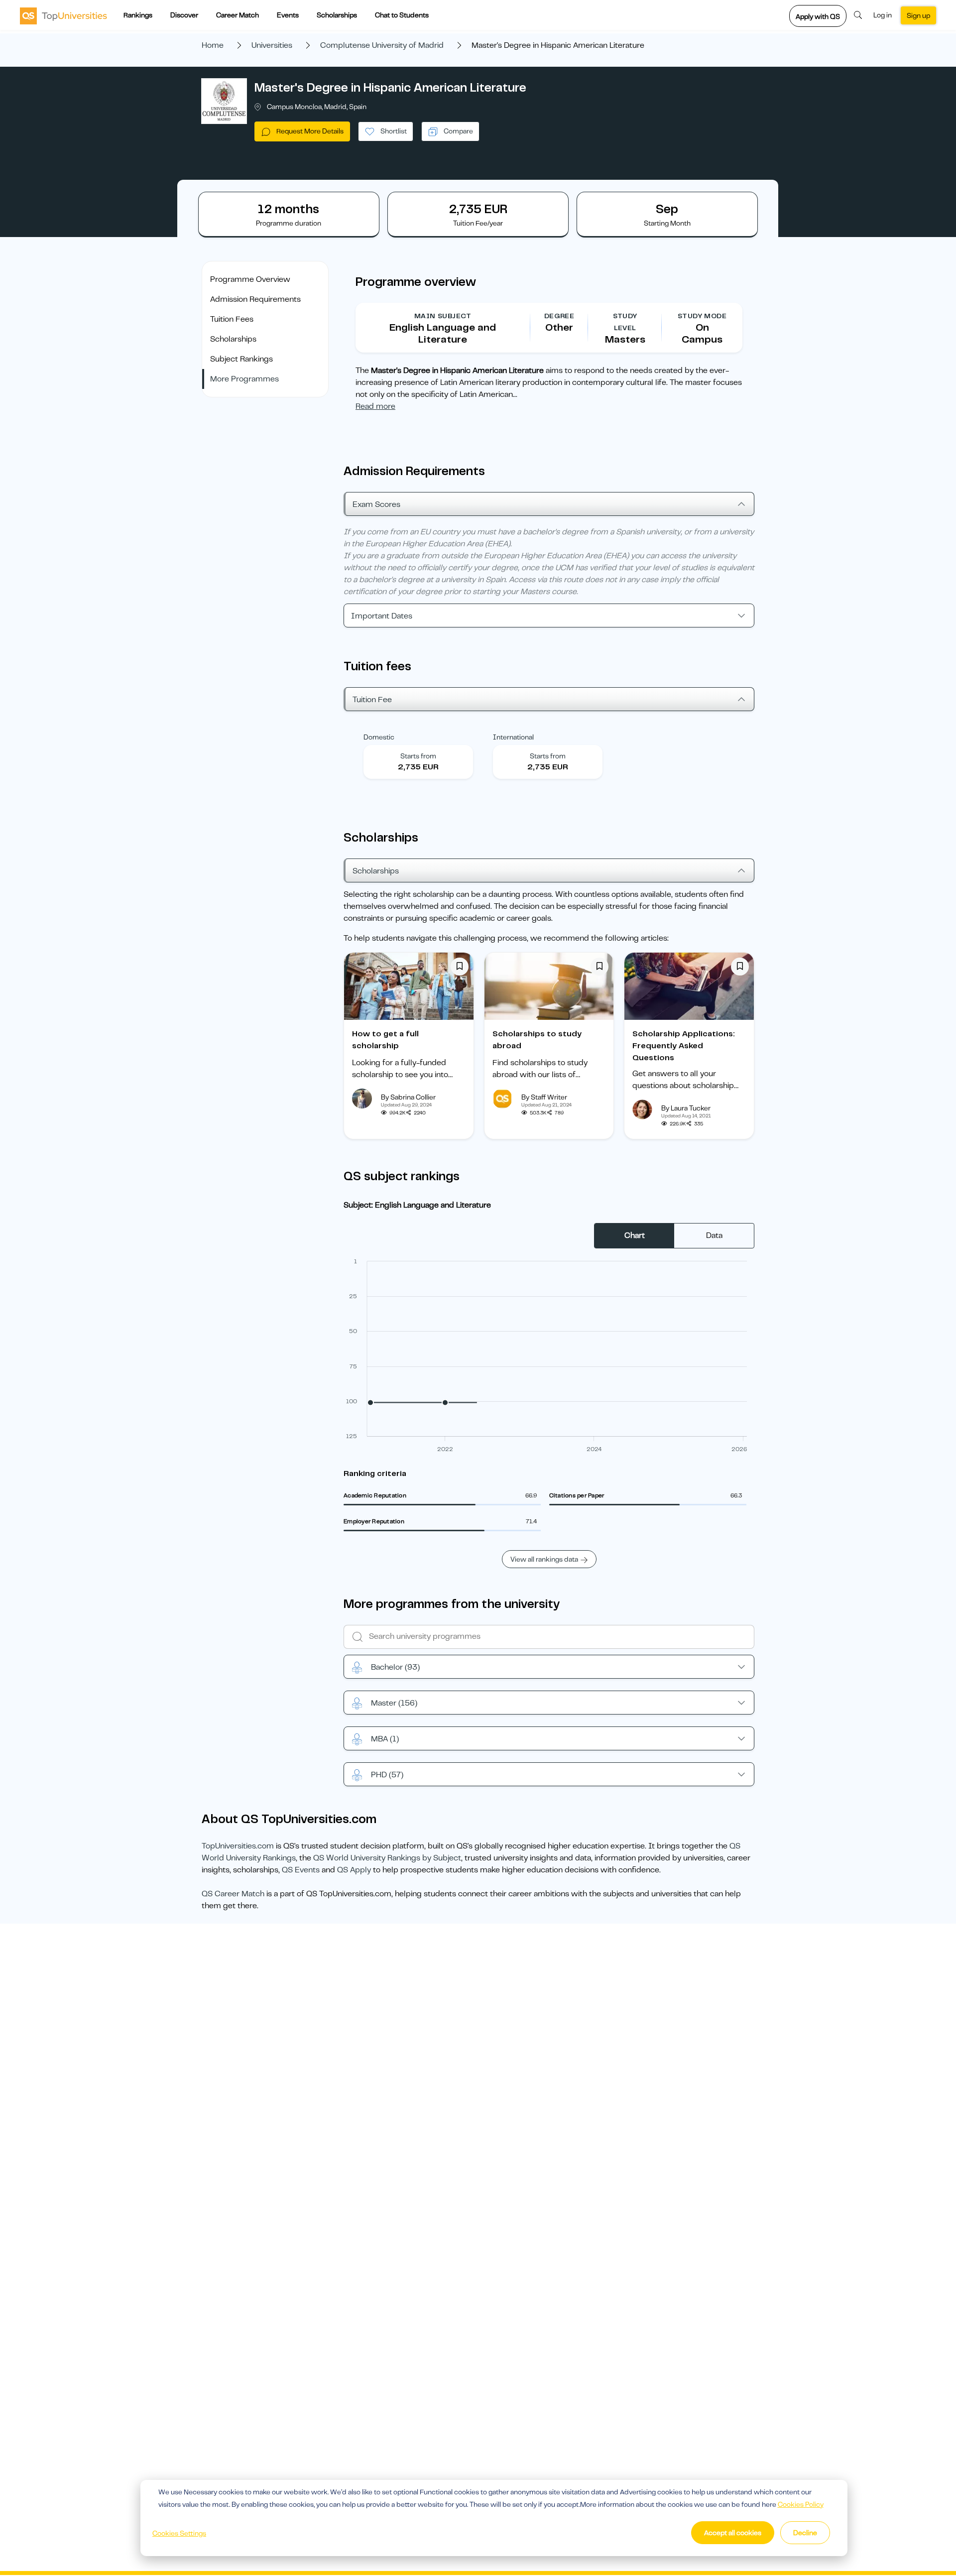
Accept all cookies (733, 2533)
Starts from (418, 756)
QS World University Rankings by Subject (387, 1858)
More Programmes (244, 379)
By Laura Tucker (686, 1108)
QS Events (301, 1870)
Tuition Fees (232, 319)
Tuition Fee (372, 700)
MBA (385, 1739)
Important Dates (382, 616)
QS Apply (354, 1870)
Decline (805, 2533)
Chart (635, 1235)
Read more (375, 406)
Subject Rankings (241, 359)
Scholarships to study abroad (537, 1040)
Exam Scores (376, 504)
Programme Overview (250, 279)
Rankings (138, 15)
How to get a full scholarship (385, 1040)
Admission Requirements (255, 299)
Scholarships (337, 15)
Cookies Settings (179, 2533)
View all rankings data (544, 1559)
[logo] (63, 15)
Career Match (238, 15)
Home (213, 45)
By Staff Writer (544, 1097)
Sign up (918, 15)
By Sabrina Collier (408, 1097)
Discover (184, 15)
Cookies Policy (801, 2504)
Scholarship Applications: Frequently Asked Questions (684, 1046)
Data (714, 1235)
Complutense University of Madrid (382, 45)
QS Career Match (233, 1894)
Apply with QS (818, 16)
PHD (387, 1775)
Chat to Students (402, 15)
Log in (883, 15)
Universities (272, 45)
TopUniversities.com (238, 1846)
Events (288, 15)
